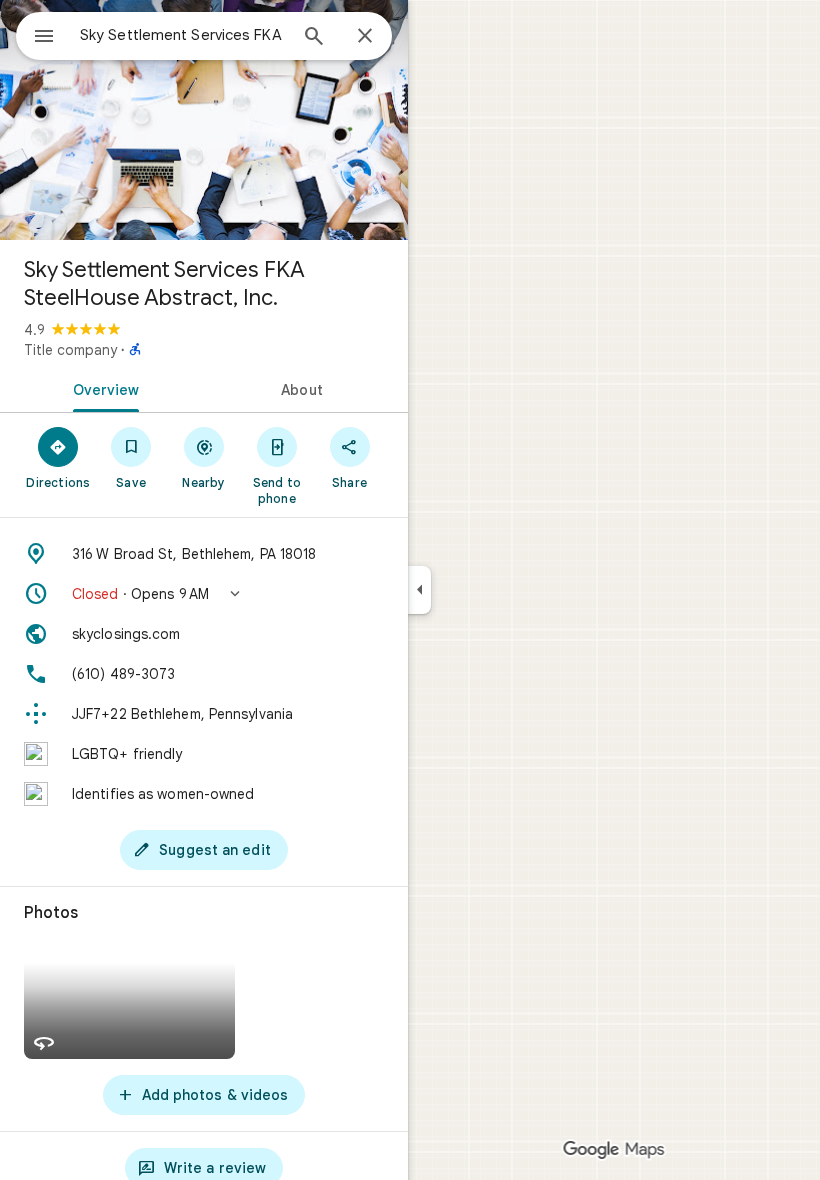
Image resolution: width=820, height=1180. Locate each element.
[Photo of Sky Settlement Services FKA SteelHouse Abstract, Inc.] (204, 120)
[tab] (102, 388)
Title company (70, 350)
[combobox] (183, 35)
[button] (204, 594)
